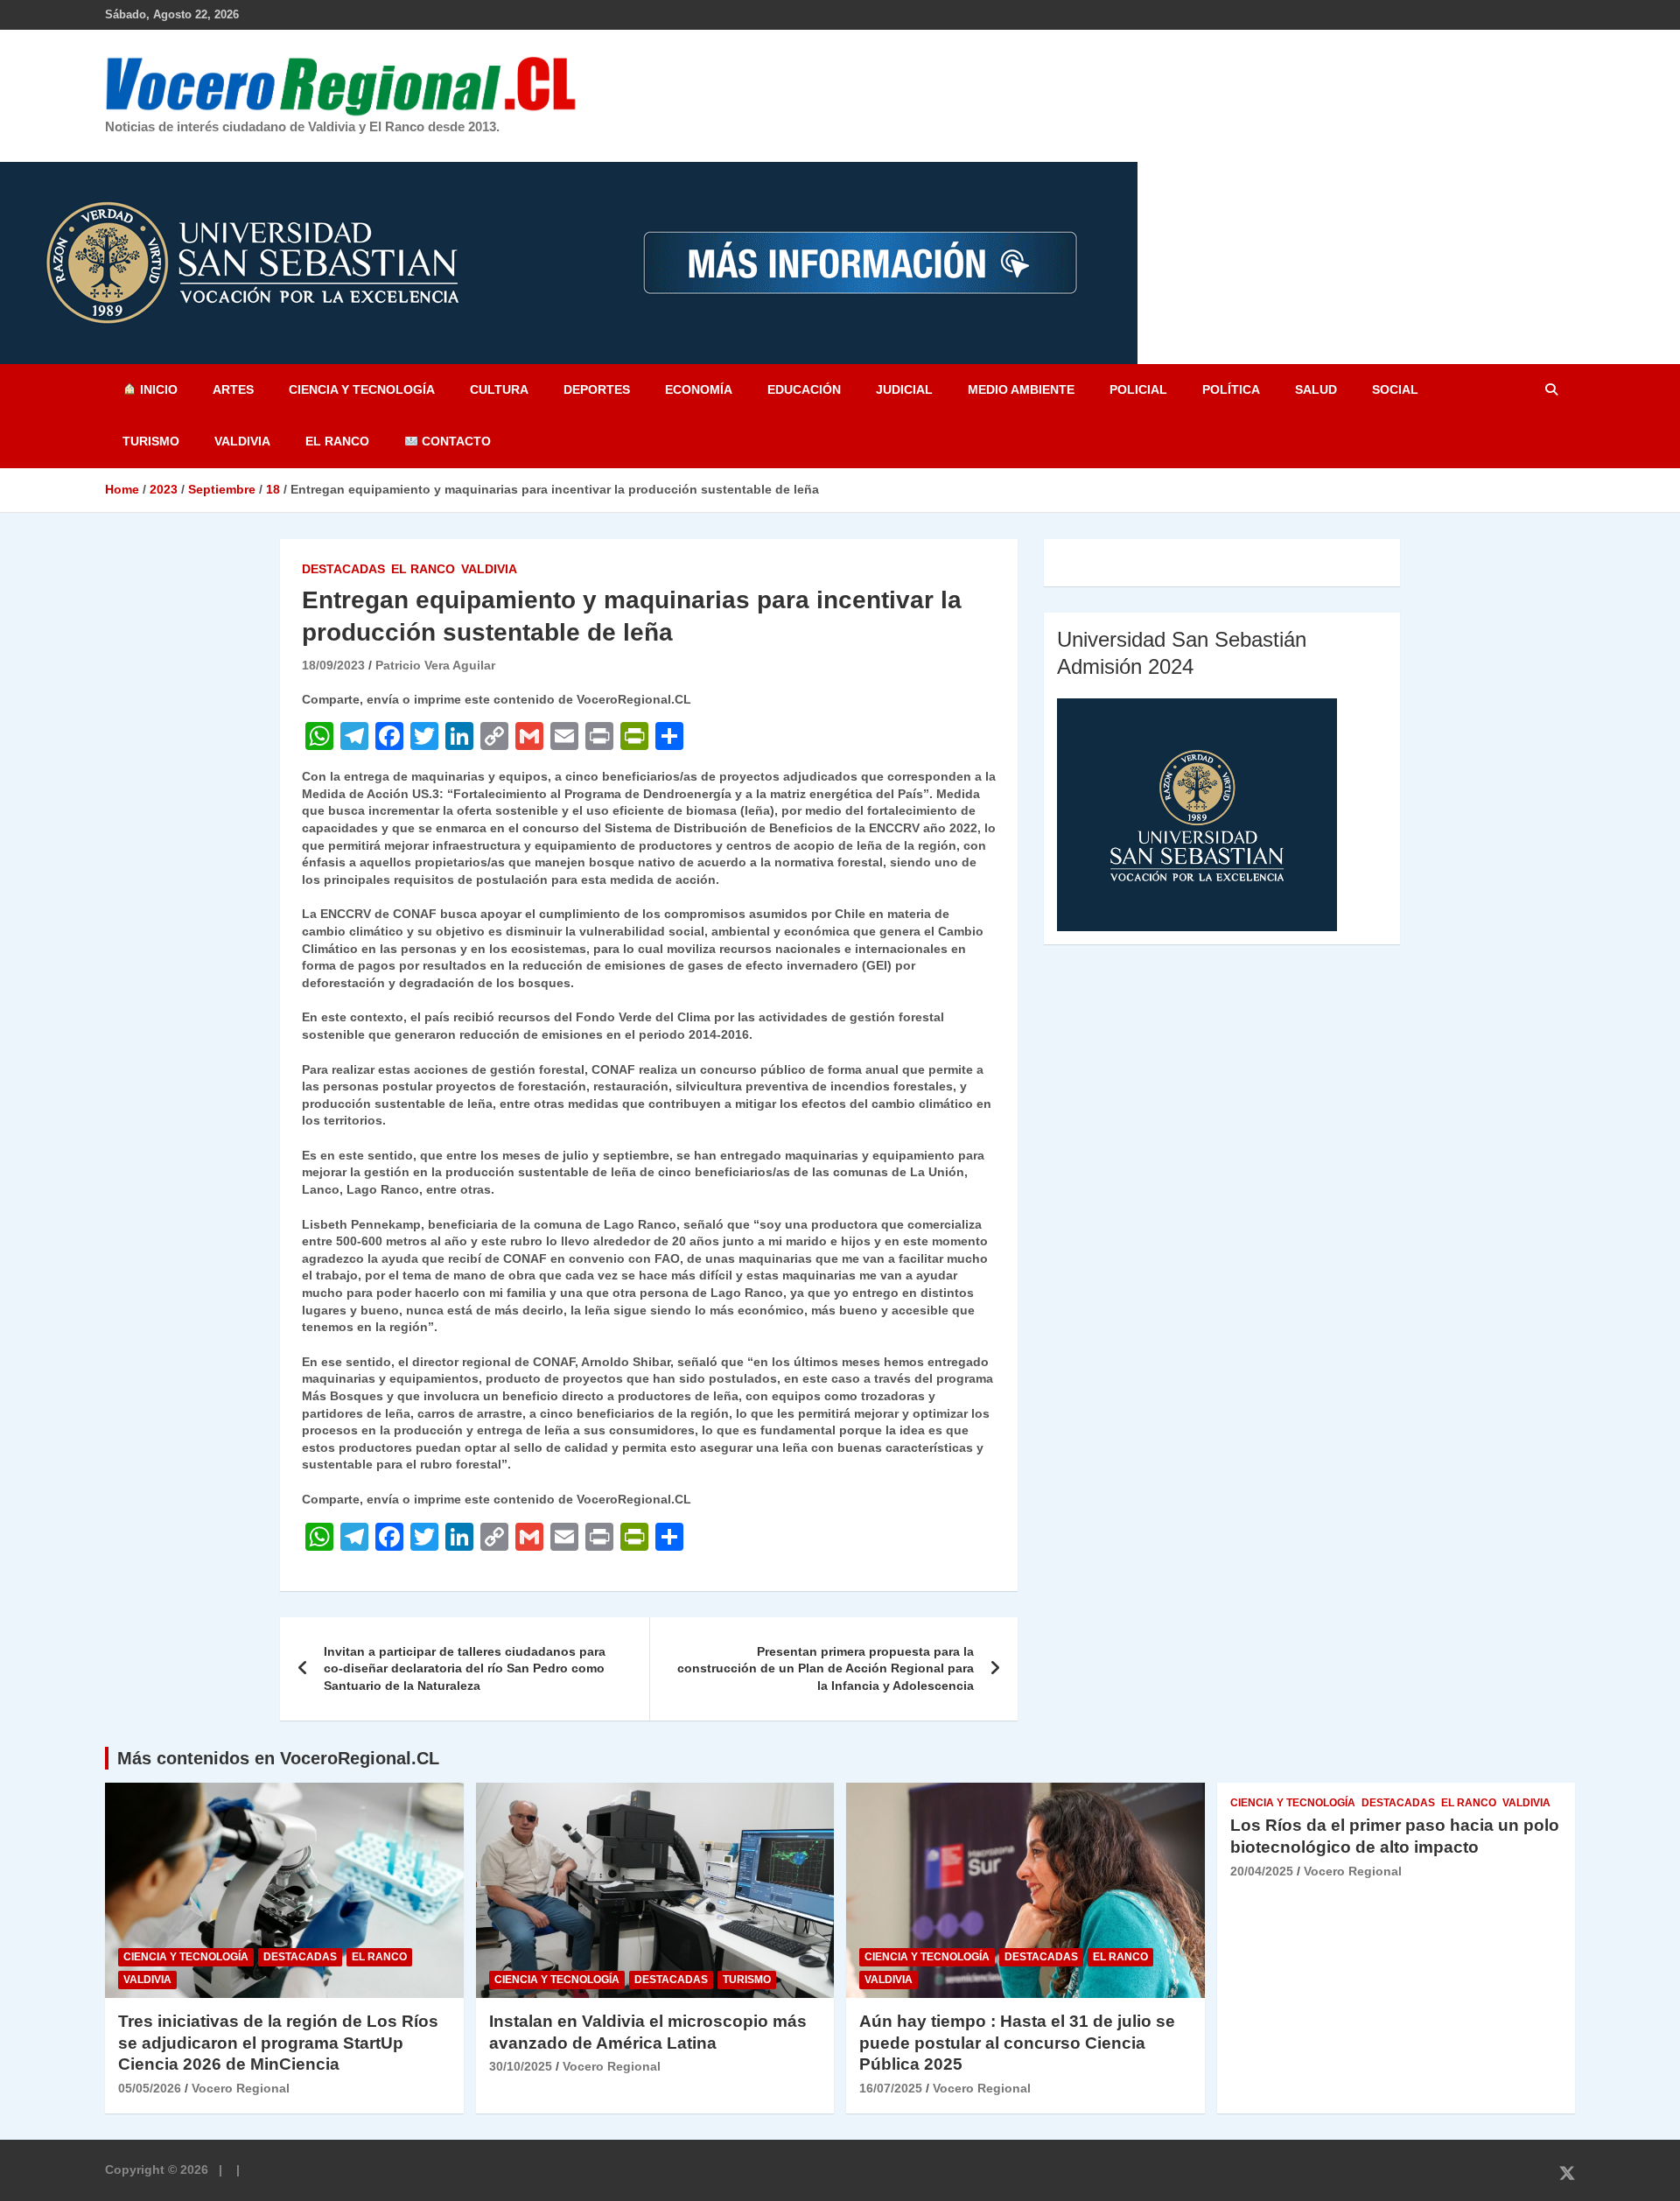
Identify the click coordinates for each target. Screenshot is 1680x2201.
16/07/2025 (891, 2088)
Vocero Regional (241, 2088)
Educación (804, 389)
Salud (1316, 389)
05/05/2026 (150, 2088)
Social (1395, 389)
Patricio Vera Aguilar (435, 665)
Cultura (499, 389)
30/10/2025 (521, 2066)
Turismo (151, 441)
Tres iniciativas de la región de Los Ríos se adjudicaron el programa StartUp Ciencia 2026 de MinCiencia (278, 2043)
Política (1231, 389)
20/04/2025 (1262, 1871)
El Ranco (337, 441)
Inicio (157, 389)
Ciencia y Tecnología (362, 389)
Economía (699, 389)
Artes (233, 389)
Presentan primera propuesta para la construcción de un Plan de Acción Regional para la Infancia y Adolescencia (826, 1668)
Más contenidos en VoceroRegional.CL (278, 1758)
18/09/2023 (333, 665)
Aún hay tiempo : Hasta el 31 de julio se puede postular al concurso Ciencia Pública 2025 (1017, 2043)
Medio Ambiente (1021, 389)
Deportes (597, 389)
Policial (1138, 389)
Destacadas (343, 569)
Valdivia (242, 441)
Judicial (904, 389)
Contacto (455, 441)
